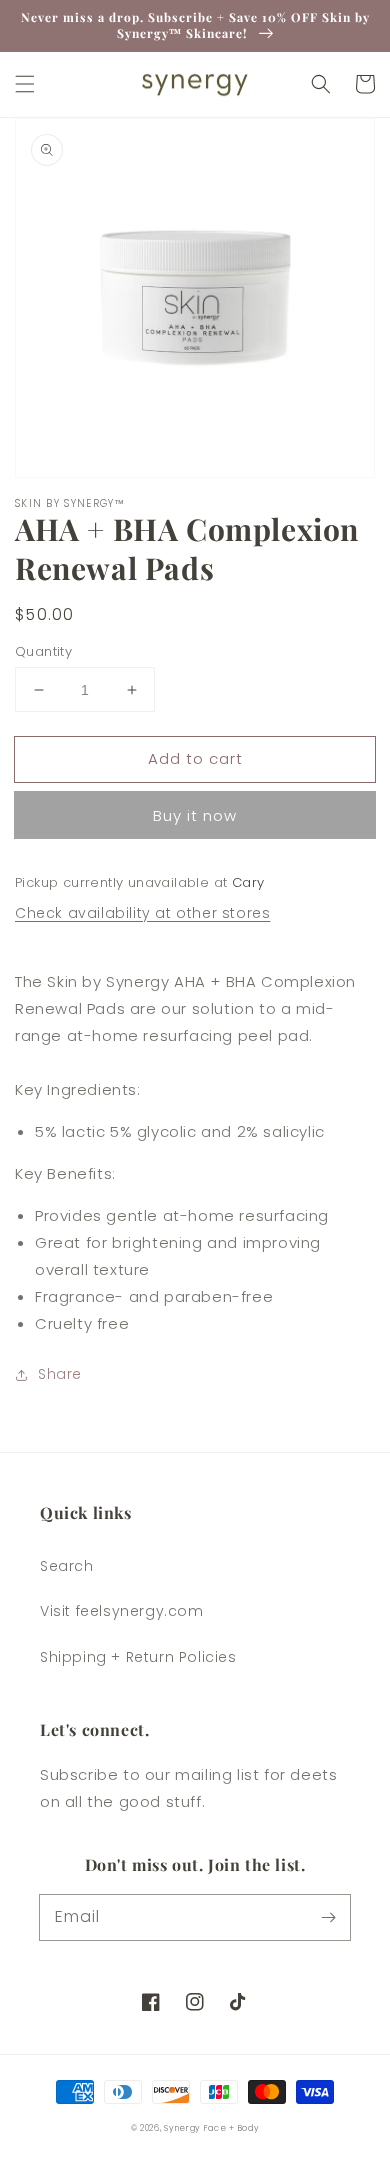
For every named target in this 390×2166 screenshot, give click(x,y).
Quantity (43, 651)
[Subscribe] (328, 1917)
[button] (25, 84)
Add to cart (195, 758)
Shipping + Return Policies (138, 1657)
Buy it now (195, 815)
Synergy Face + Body (211, 2128)
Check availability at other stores (142, 913)
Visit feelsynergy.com (122, 1611)
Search (67, 1566)
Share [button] (60, 1374)
